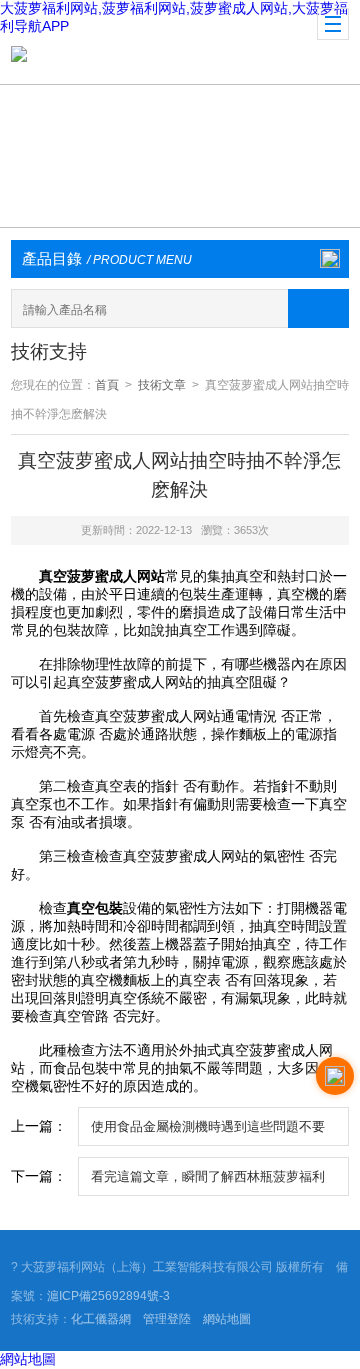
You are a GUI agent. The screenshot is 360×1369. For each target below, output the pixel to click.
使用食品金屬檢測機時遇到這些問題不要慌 (208, 1132)
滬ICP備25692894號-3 (108, 1296)
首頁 (107, 385)
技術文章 (162, 385)
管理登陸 (167, 1319)
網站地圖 (227, 1319)
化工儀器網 (101, 1319)
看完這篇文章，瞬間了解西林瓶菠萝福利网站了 (208, 1182)
